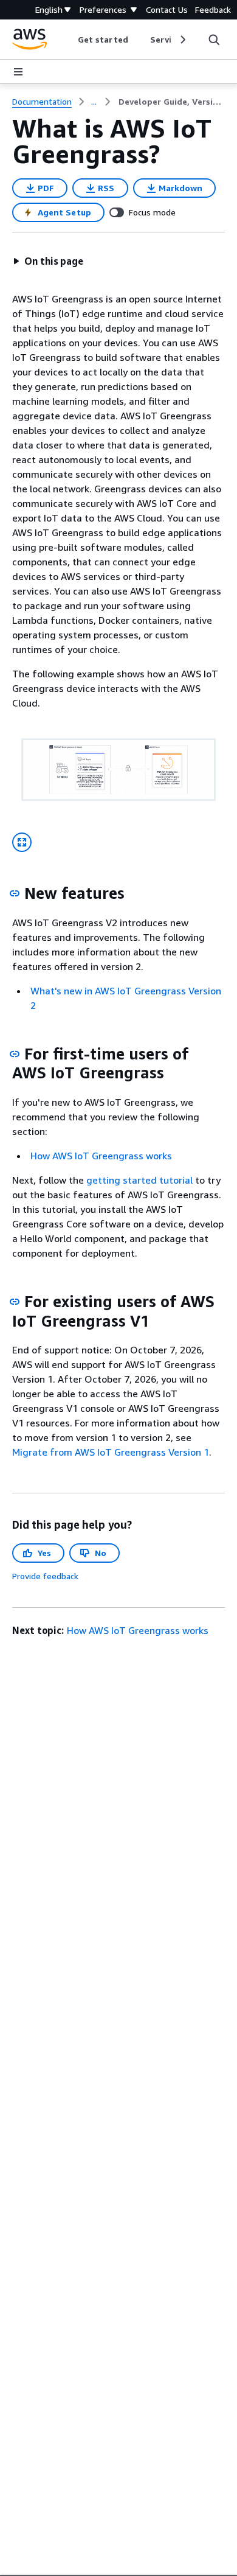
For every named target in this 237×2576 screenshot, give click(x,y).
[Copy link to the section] (15, 893)
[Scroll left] (69, 40)
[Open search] (214, 40)
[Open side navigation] (18, 72)
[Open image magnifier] (22, 842)
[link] (172, 102)
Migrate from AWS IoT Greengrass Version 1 (111, 1452)
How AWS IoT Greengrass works (101, 1156)
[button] (48, 261)
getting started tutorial (139, 1180)
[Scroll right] (182, 40)
